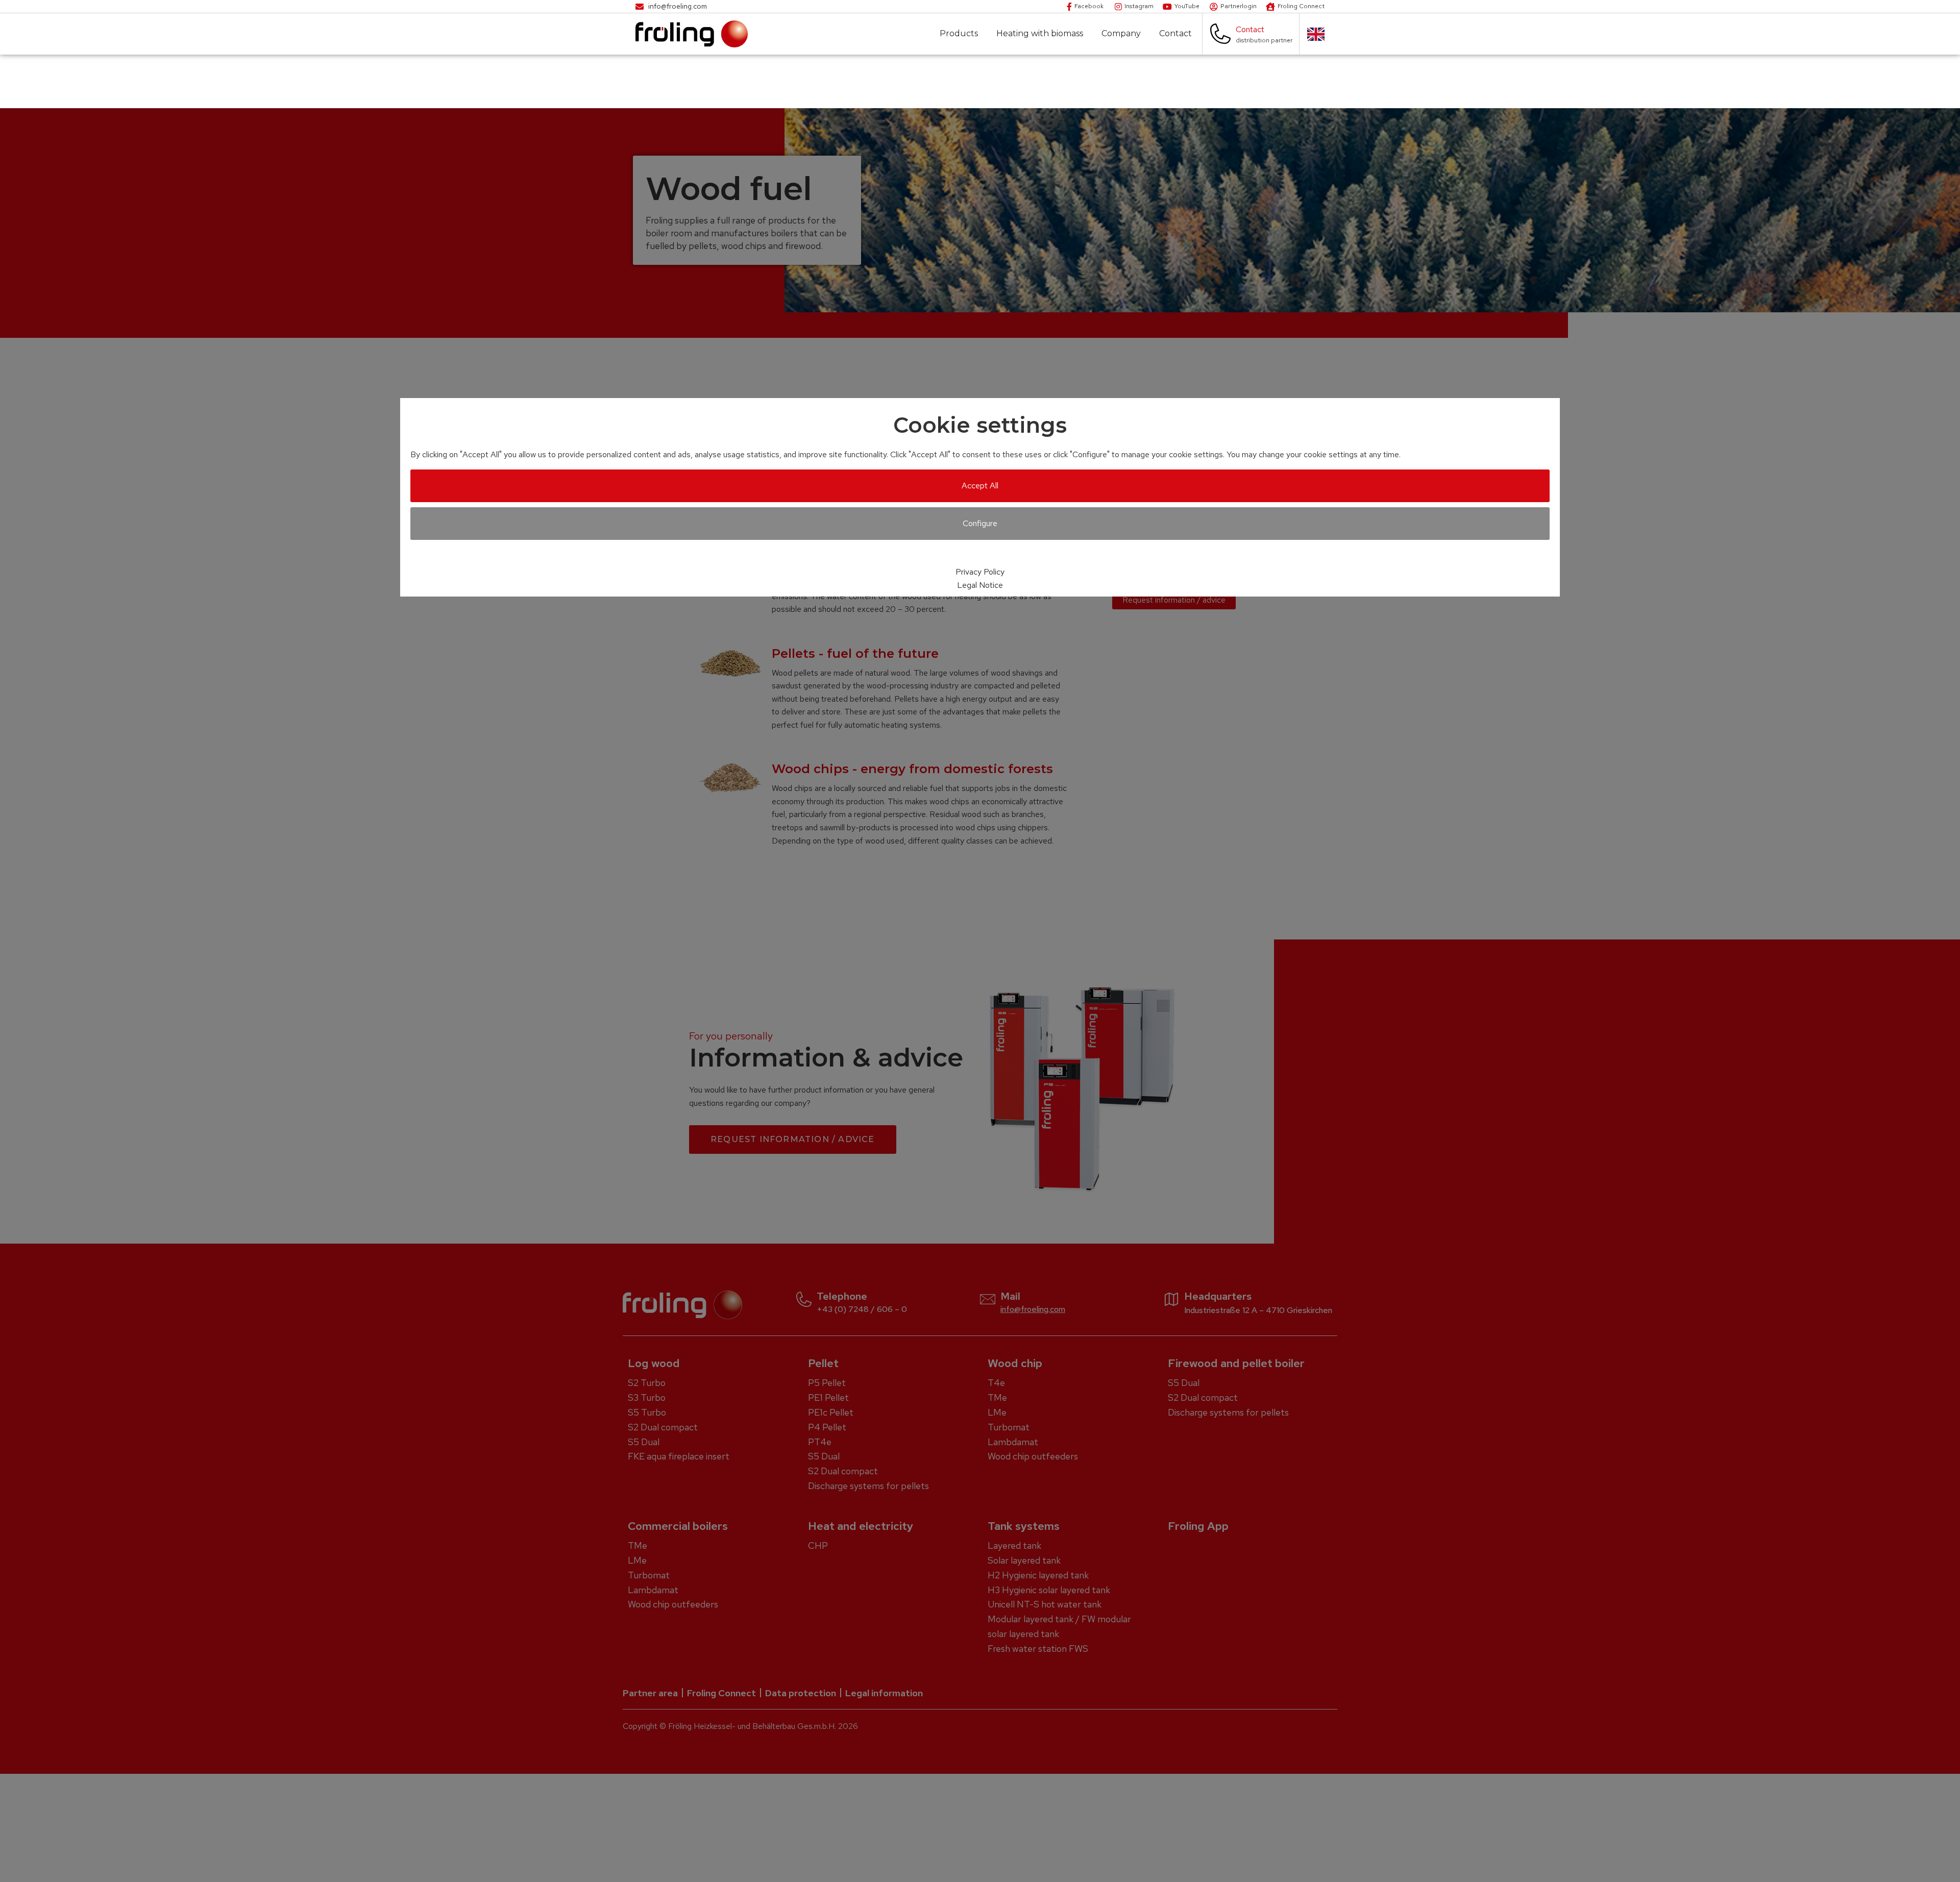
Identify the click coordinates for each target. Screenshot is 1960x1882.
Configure (980, 523)
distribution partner (1264, 40)
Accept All (980, 486)
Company (1121, 34)
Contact (1175, 34)
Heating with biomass (1040, 34)
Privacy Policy (980, 572)
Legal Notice (980, 585)
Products (959, 34)
